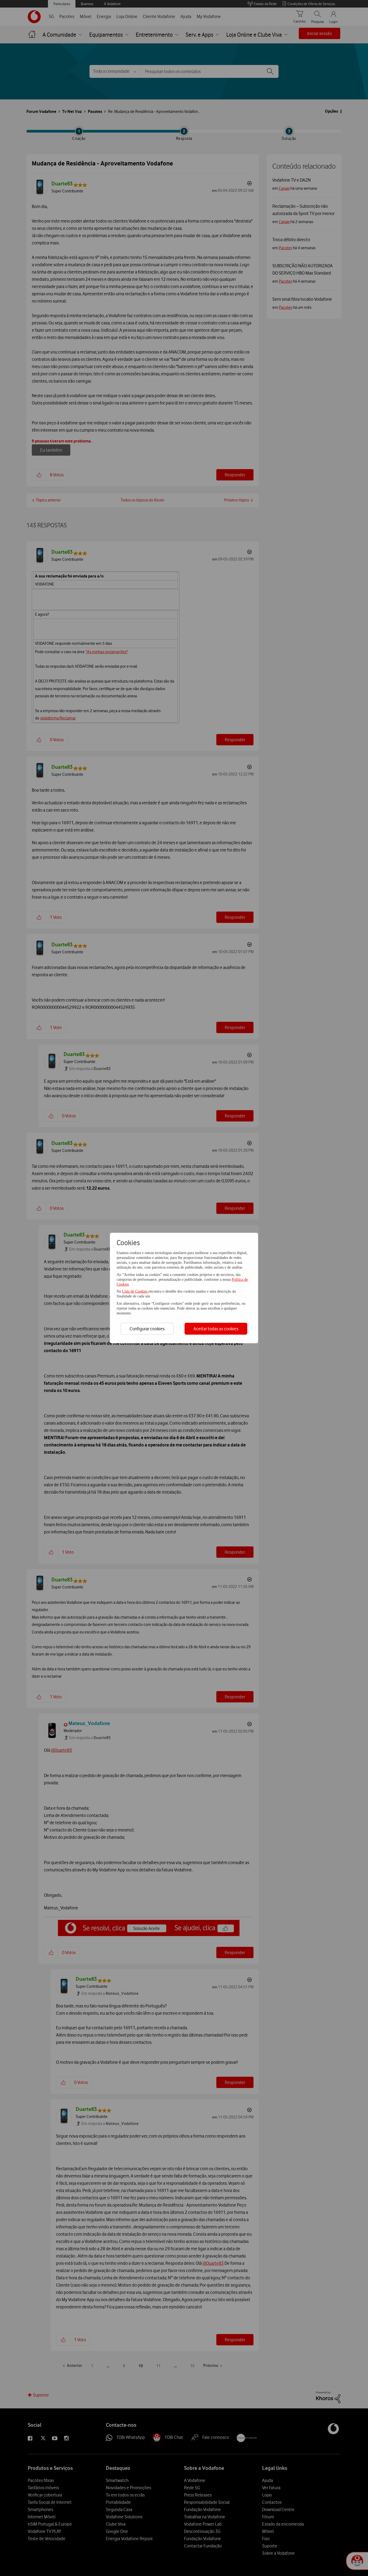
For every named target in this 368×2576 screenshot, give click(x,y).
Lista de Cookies (135, 1291)
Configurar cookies (147, 1329)
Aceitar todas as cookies (216, 1329)
